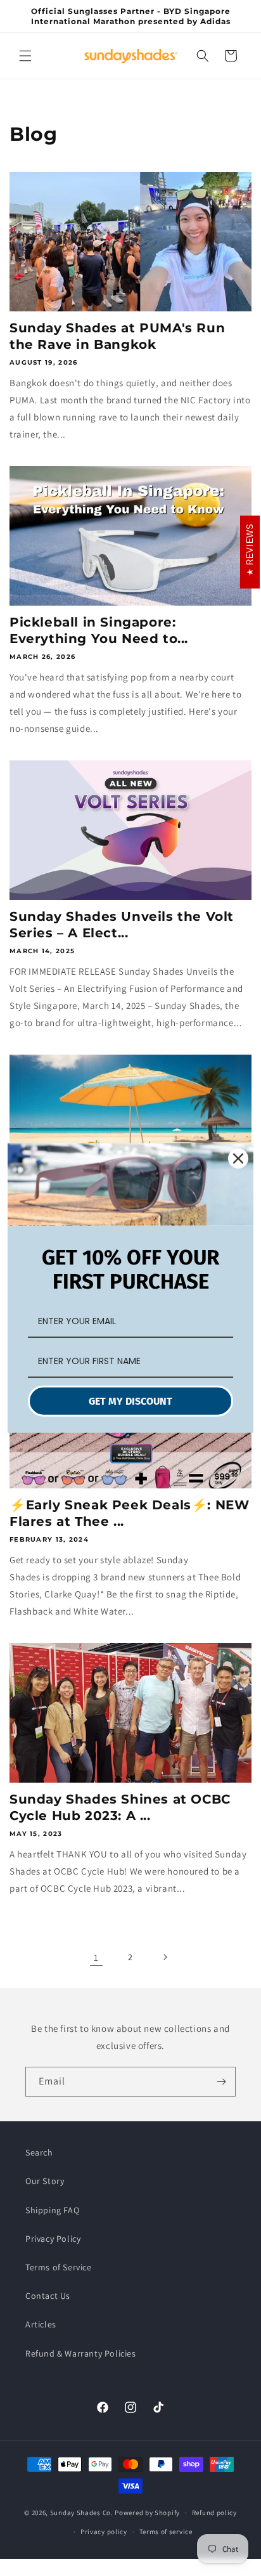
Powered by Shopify (147, 2513)
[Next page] (165, 1957)
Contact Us (48, 2296)
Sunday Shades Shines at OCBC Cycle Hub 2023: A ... (120, 1807)
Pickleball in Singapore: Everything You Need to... (99, 630)
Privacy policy (104, 2532)
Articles (41, 2324)
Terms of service (166, 2532)
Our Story (45, 2181)
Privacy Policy (53, 2239)
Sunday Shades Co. (82, 2513)
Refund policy (214, 2513)
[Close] (238, 1159)
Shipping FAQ (52, 2210)
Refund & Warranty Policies (81, 2353)
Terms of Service (59, 2267)
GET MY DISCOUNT (130, 1401)
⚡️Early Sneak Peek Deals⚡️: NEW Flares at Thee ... (129, 1513)
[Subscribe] (221, 2082)
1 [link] (96, 1957)
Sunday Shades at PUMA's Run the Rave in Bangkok (117, 336)
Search (39, 2152)
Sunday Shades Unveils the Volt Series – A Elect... (122, 925)
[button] (25, 56)
